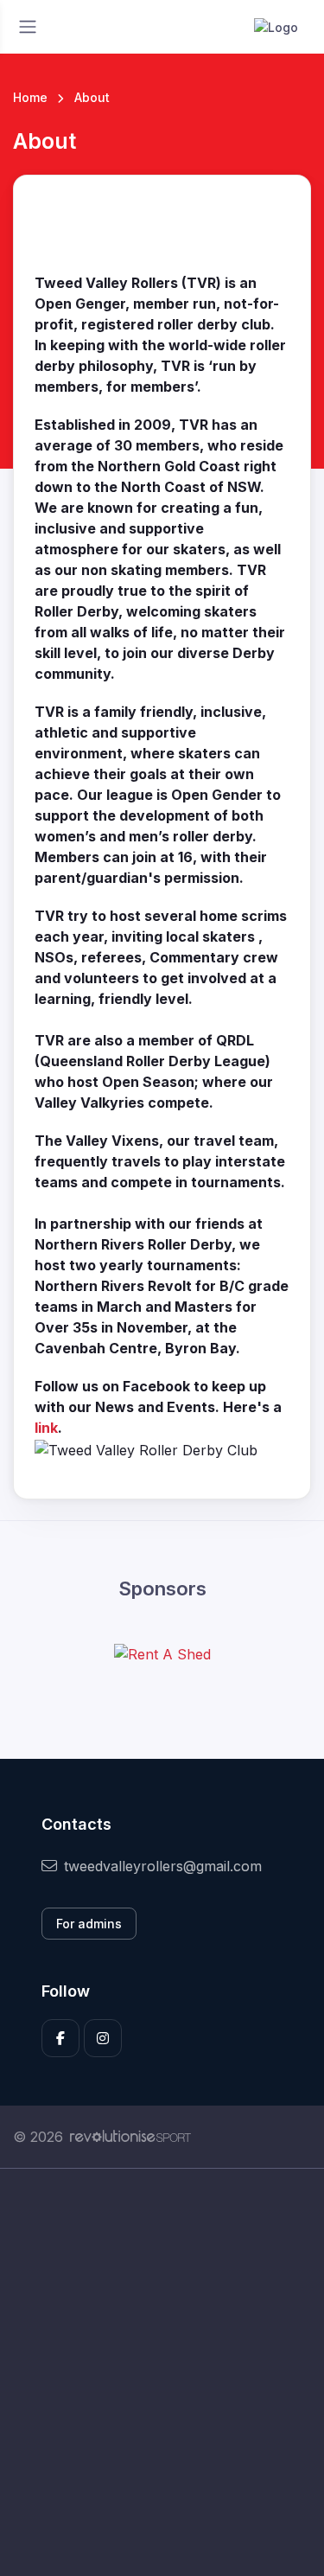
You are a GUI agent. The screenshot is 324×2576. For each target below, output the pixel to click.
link (46, 1428)
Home (30, 97)
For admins (89, 1924)
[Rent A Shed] (162, 1654)
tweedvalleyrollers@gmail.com (163, 1866)
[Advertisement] (162, 2372)
